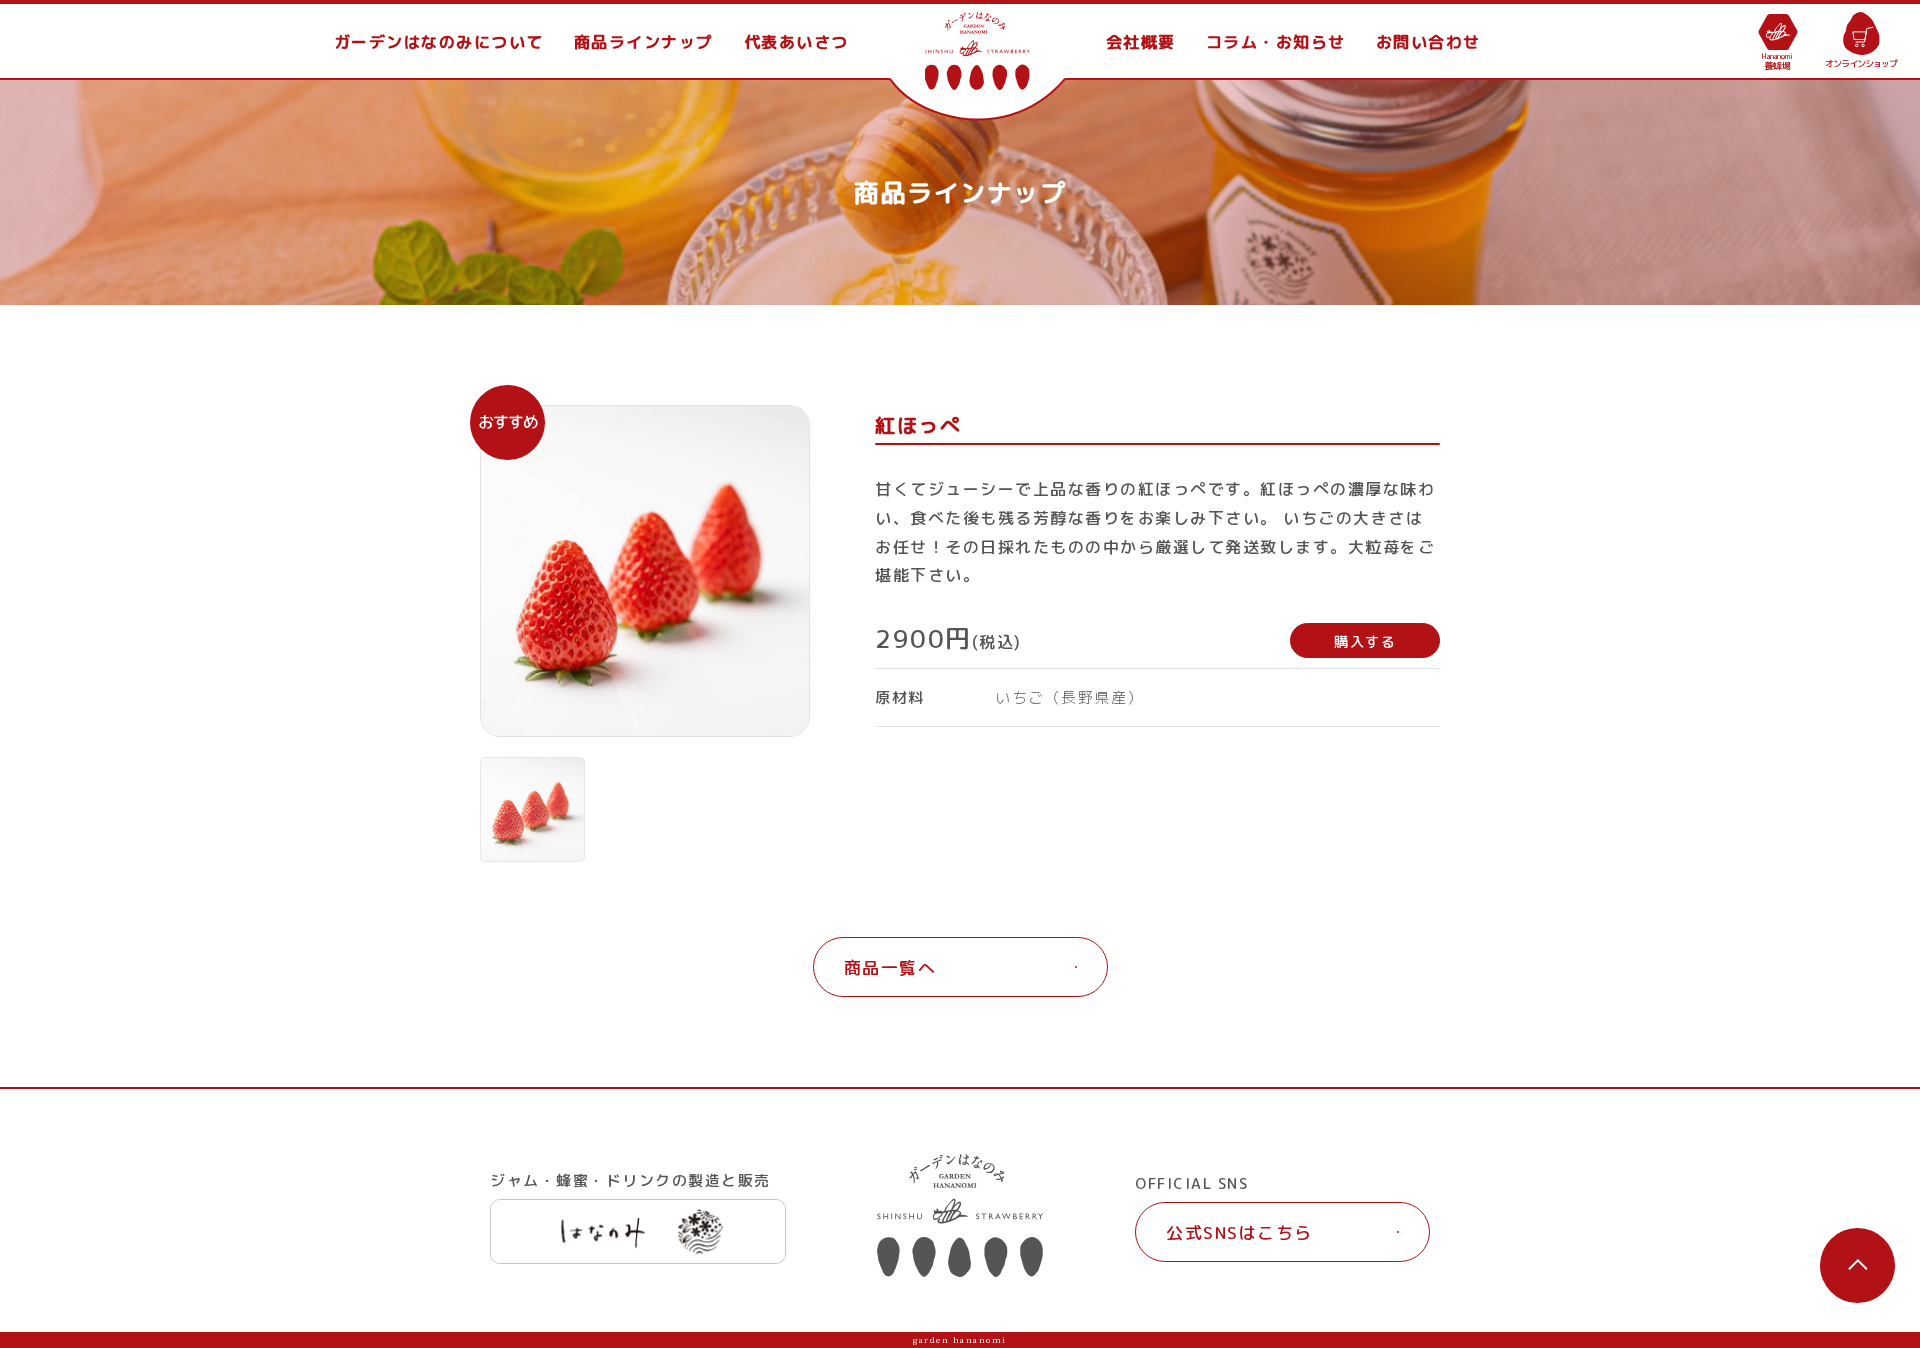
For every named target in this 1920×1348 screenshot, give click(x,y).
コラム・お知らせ (1276, 42)
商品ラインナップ (644, 42)
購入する (1365, 641)
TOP (978, 42)
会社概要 (1141, 42)
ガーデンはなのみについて (439, 42)
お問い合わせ (1428, 42)
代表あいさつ (796, 42)
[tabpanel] (645, 571)
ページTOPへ (1857, 1265)
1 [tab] (532, 809)
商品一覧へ (890, 967)
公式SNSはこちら (1239, 1232)
